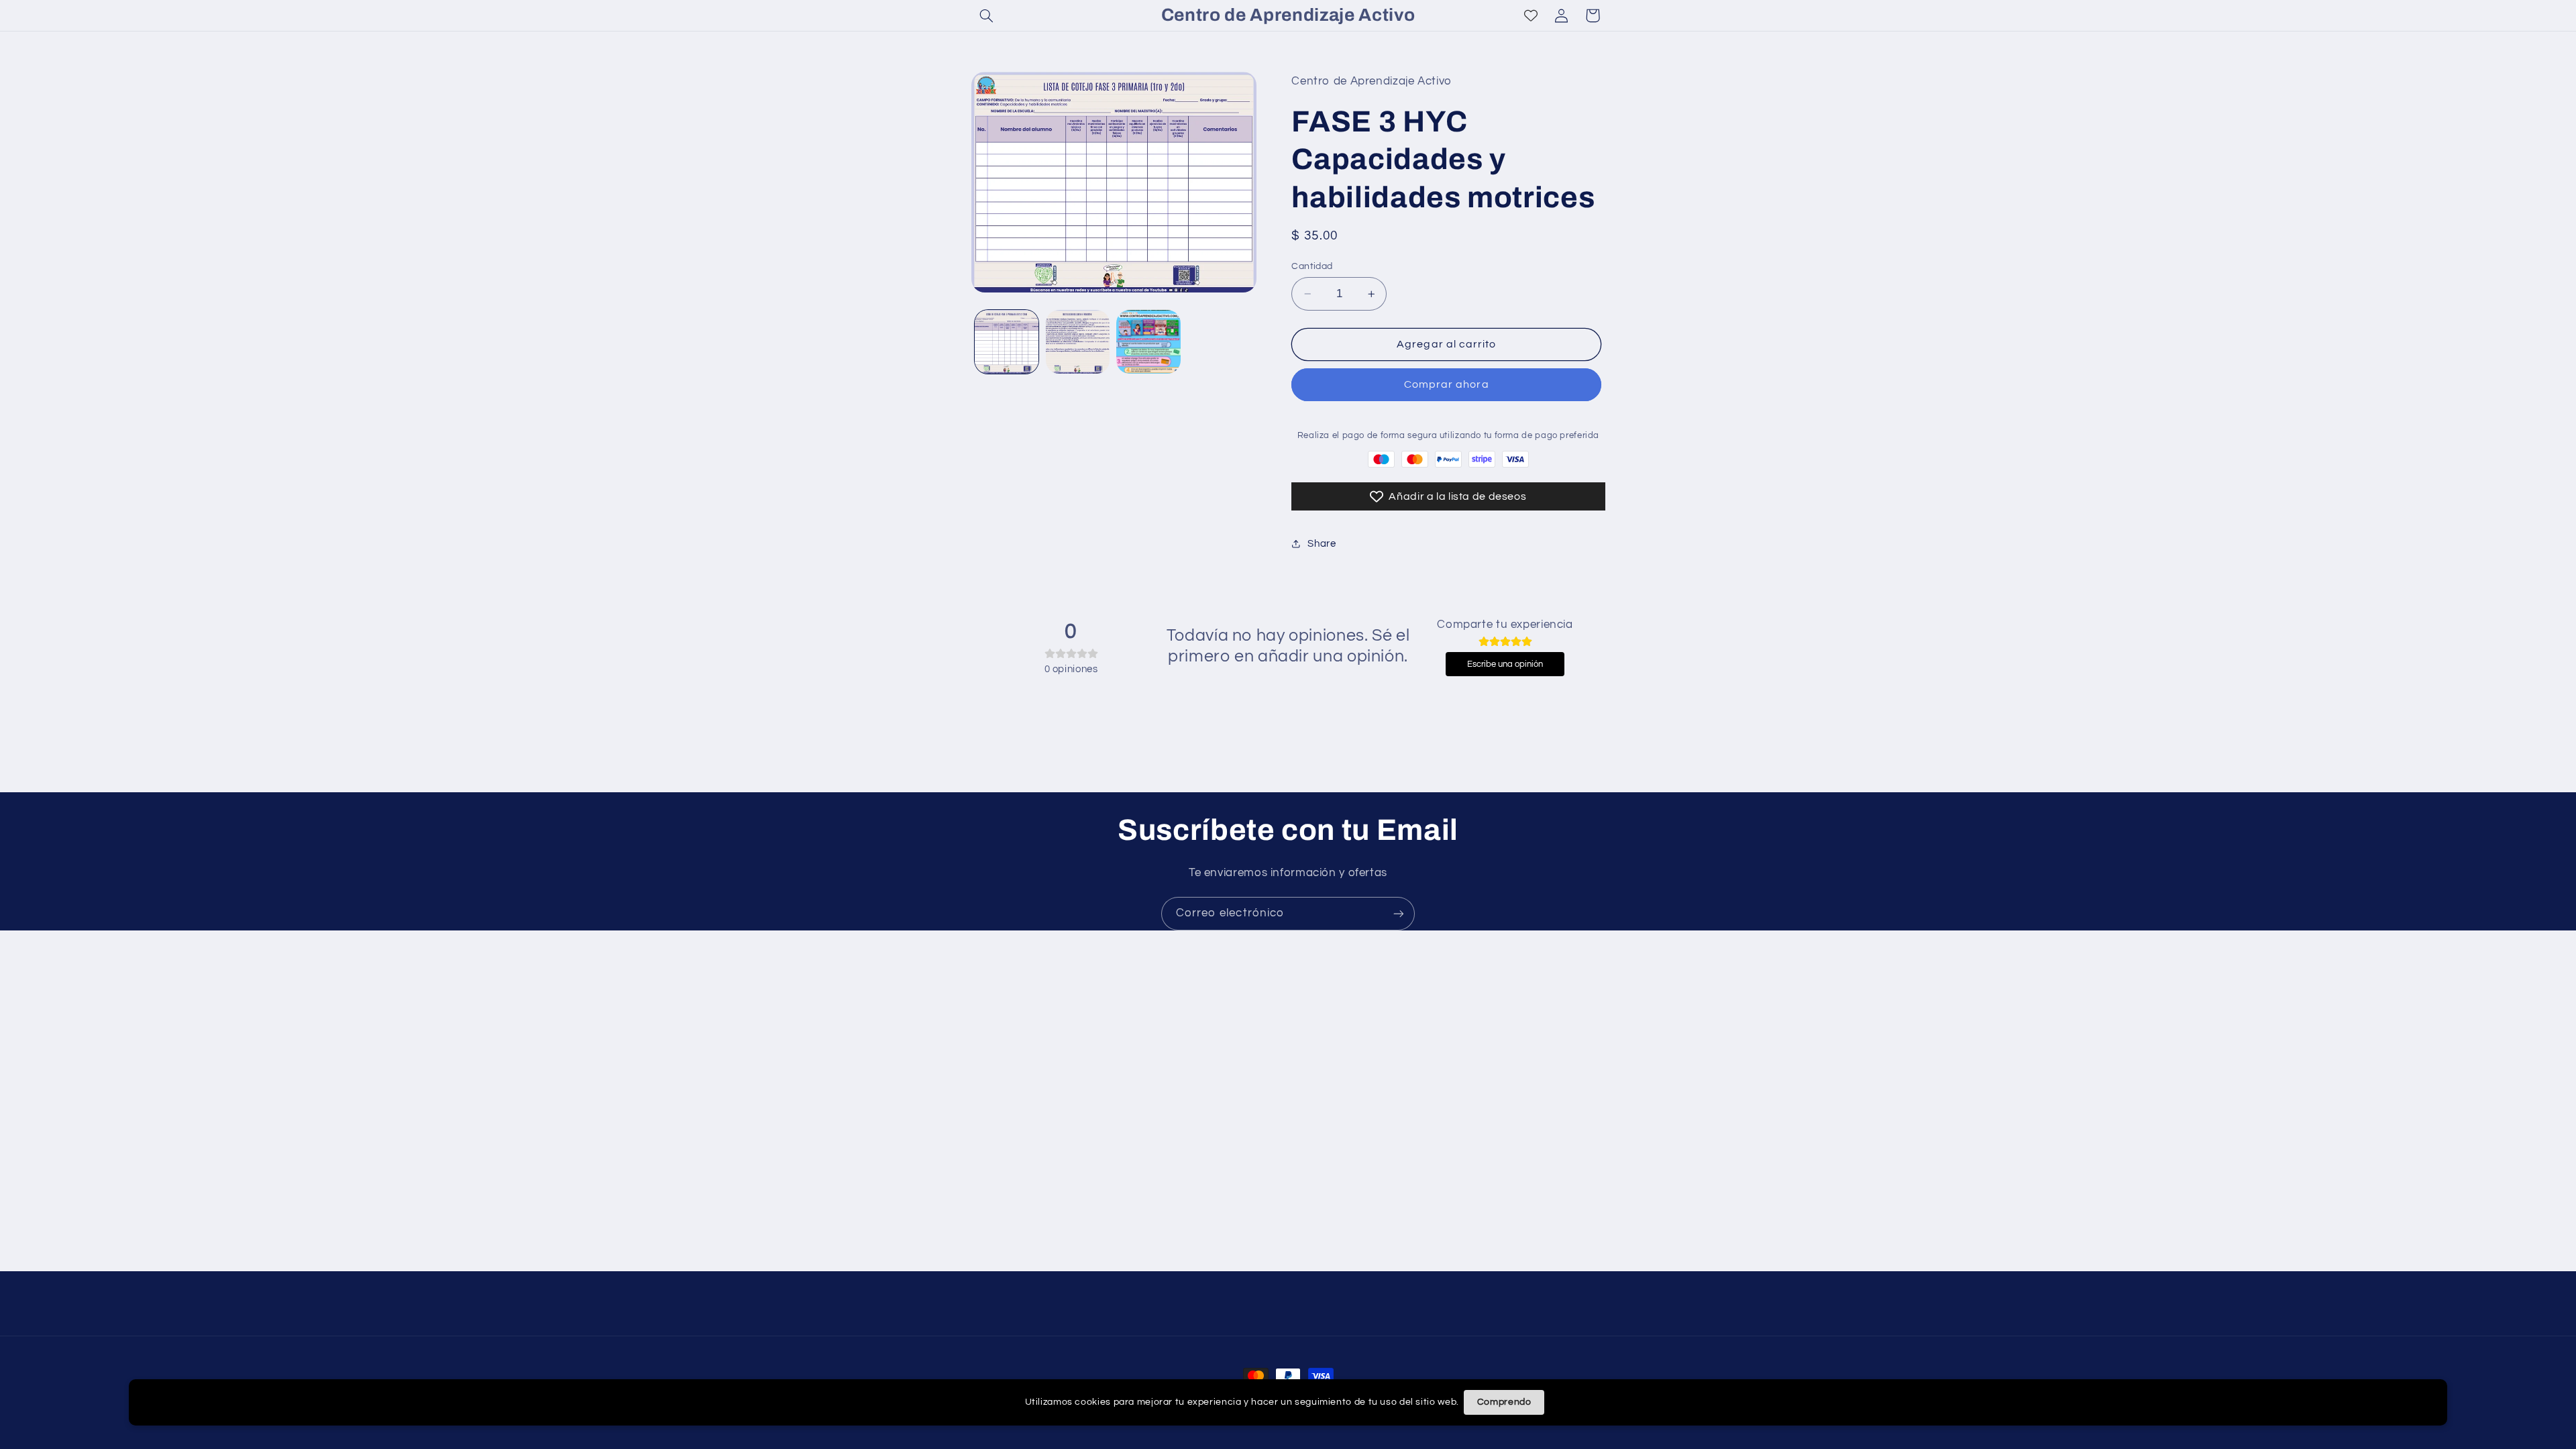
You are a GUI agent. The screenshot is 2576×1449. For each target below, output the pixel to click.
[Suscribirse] (1399, 913)
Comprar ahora (1447, 384)
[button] (987, 15)
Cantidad (1312, 266)
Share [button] (1322, 544)
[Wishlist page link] (1531, 15)
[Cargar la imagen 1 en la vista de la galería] (1007, 342)
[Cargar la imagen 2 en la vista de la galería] (1078, 342)
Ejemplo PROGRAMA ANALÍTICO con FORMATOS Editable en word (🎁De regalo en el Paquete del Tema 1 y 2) (209, 1404)
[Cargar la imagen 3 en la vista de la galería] (1148, 342)
